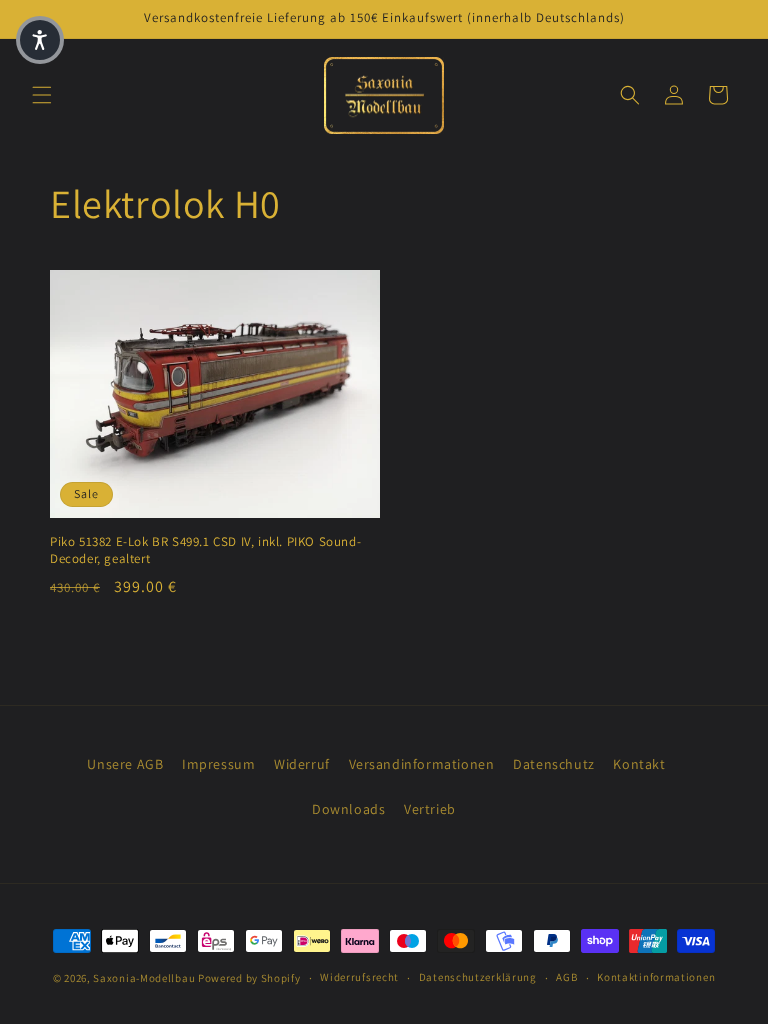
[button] (42, 95)
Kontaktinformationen (656, 977)
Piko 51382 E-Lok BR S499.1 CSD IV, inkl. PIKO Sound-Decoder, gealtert (205, 550)
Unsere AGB (125, 764)
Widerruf (302, 764)
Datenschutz (554, 764)
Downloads (348, 809)
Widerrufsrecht (359, 977)
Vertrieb (430, 809)
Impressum (218, 764)
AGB (566, 977)
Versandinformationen (422, 764)
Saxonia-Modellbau (144, 978)
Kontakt (639, 764)
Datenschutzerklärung (478, 977)
